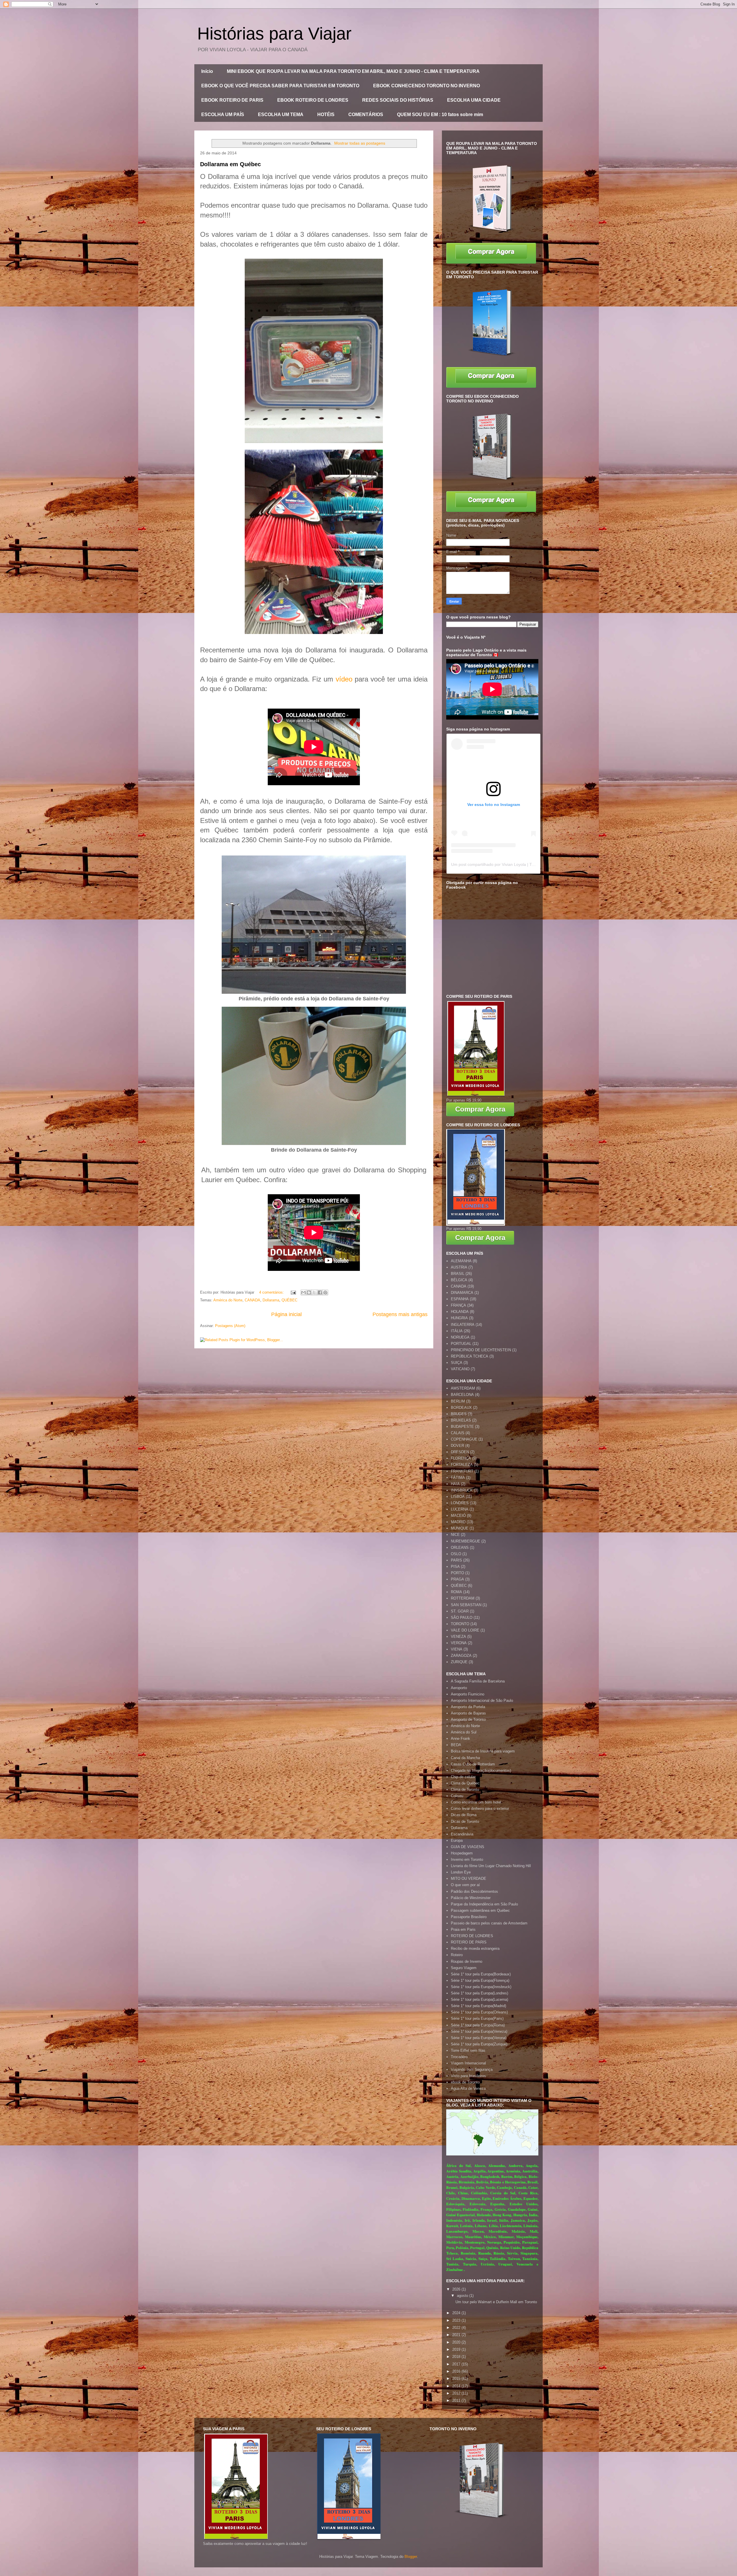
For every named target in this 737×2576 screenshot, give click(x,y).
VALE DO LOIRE (465, 1630)
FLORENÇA (461, 1458)
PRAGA (457, 1579)
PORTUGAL (461, 1344)
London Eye (461, 1872)
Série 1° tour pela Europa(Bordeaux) (481, 1974)
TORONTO (460, 1624)
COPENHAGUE (464, 1439)
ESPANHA (460, 1299)
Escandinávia (462, 1834)
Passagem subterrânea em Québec (480, 1910)
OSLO (456, 1554)
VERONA (459, 1643)
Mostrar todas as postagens (360, 143)
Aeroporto (459, 1688)
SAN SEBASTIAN (466, 1605)
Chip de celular (463, 1777)
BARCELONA (462, 1395)
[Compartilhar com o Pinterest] (325, 1292)
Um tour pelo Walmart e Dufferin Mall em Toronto (496, 2302)
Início (207, 71)
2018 (457, 2357)
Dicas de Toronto (465, 1821)
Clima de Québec (465, 1783)
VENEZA (458, 1637)
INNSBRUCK (462, 1490)
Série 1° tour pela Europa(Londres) (479, 1993)
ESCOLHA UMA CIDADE (474, 100)
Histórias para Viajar (274, 34)
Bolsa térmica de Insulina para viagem (483, 1751)
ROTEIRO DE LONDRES (472, 1936)
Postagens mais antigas (400, 1314)
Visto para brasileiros (468, 2076)
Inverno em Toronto (467, 1859)
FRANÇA (458, 1305)
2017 (457, 2364)
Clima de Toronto (465, 1789)
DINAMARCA (462, 1293)
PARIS (456, 1560)
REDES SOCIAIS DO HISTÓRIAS (398, 100)
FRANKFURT (462, 1471)
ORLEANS (460, 1548)
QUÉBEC (289, 1300)
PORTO (457, 1573)
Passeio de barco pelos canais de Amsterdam (489, 1923)
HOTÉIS (326, 114)
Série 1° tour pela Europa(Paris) (477, 2018)
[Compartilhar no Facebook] (320, 1292)
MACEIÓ (458, 1516)
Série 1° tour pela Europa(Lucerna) (479, 1999)
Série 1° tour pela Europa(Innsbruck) (481, 1987)
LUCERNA (460, 1509)
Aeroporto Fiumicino (468, 1694)
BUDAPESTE (462, 1427)
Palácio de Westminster (471, 1898)
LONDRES (460, 1503)
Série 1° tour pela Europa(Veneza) (479, 2031)
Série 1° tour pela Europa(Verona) (479, 2038)
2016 (457, 2371)
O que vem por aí (465, 1885)
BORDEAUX (461, 1408)
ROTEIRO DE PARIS (469, 1942)
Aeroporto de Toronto (468, 1719)
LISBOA (458, 1497)
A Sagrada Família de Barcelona (478, 1681)
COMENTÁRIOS (366, 114)
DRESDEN (460, 1452)
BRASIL (458, 1274)
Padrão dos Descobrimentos (474, 1891)
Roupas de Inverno (467, 1961)
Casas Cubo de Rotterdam (473, 1764)
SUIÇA (457, 1363)
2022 (457, 2328)
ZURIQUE (459, 1662)
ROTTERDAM (463, 1598)
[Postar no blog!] (309, 1292)
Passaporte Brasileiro (469, 1917)
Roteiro (457, 1955)
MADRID (458, 1522)
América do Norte (228, 1300)
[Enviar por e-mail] (303, 1292)
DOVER (457, 1446)
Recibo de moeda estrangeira (475, 1948)
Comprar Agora (480, 1109)
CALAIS (458, 1433)
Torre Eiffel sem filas (468, 2050)
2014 (457, 2386)
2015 (457, 2379)
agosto (463, 2296)
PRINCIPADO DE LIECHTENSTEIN (481, 1350)
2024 (457, 2313)
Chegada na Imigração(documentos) (481, 1770)
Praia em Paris (463, 1929)
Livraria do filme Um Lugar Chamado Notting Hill (491, 1866)
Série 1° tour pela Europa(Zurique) (479, 2044)
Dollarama (271, 1300)
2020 (457, 2342)
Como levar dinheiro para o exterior (480, 1809)
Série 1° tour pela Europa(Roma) (478, 2025)
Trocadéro (459, 2057)
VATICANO (460, 1369)
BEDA (456, 1745)
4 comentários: (272, 1292)
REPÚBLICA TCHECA (470, 1356)
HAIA (455, 1484)
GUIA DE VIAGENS (468, 1847)
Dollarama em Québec (230, 164)
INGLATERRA (463, 1325)
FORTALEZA (462, 1465)
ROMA (456, 1592)
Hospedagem (462, 1853)
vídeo (344, 679)
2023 (457, 2320)
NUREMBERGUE (466, 1541)
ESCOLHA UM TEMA (281, 114)
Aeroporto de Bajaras (468, 1713)
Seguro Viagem (464, 1968)
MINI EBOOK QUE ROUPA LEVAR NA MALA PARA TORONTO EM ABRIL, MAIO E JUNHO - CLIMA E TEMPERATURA (353, 71)
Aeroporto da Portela (468, 1707)
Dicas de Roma (464, 1815)
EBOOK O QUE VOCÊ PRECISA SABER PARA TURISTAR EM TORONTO (280, 86)
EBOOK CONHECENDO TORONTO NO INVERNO (427, 86)
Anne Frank (460, 1739)
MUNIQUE (460, 1528)
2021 (457, 2335)
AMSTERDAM (463, 1388)
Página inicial (286, 1314)
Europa (457, 1840)
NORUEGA (460, 1337)
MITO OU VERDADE (469, 1878)
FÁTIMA (458, 1478)
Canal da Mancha (465, 1758)
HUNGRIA (459, 1318)
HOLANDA (460, 1312)
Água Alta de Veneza (468, 2088)
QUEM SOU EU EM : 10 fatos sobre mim (440, 114)
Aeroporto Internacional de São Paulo (482, 1700)
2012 (457, 2393)
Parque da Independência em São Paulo (484, 1904)
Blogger (411, 2557)
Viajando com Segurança (472, 2069)
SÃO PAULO (462, 1618)
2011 (457, 2400)
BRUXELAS (461, 1420)
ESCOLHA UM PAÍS (223, 114)
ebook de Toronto (465, 2082)
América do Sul (464, 1732)
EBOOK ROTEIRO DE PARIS (232, 100)
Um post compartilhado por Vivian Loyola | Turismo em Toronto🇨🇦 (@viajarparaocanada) (532, 864)
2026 (457, 2289)
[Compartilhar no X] (314, 1292)
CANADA (252, 1300)
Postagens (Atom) (230, 1326)
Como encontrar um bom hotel (476, 1802)
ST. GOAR (460, 1611)
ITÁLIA (457, 1331)
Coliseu (457, 1796)
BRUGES (459, 1414)
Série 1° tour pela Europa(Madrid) (478, 2006)
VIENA (457, 1649)
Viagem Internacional (468, 2063)
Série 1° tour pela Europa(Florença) (480, 1980)
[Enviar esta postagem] (293, 1292)
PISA (455, 1567)
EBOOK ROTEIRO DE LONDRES (313, 100)
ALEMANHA (461, 1261)
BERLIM (458, 1401)
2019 (457, 2349)
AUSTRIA (459, 1267)
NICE (455, 1535)
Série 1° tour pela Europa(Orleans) (479, 2012)
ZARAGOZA (461, 1656)
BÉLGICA (459, 1280)
